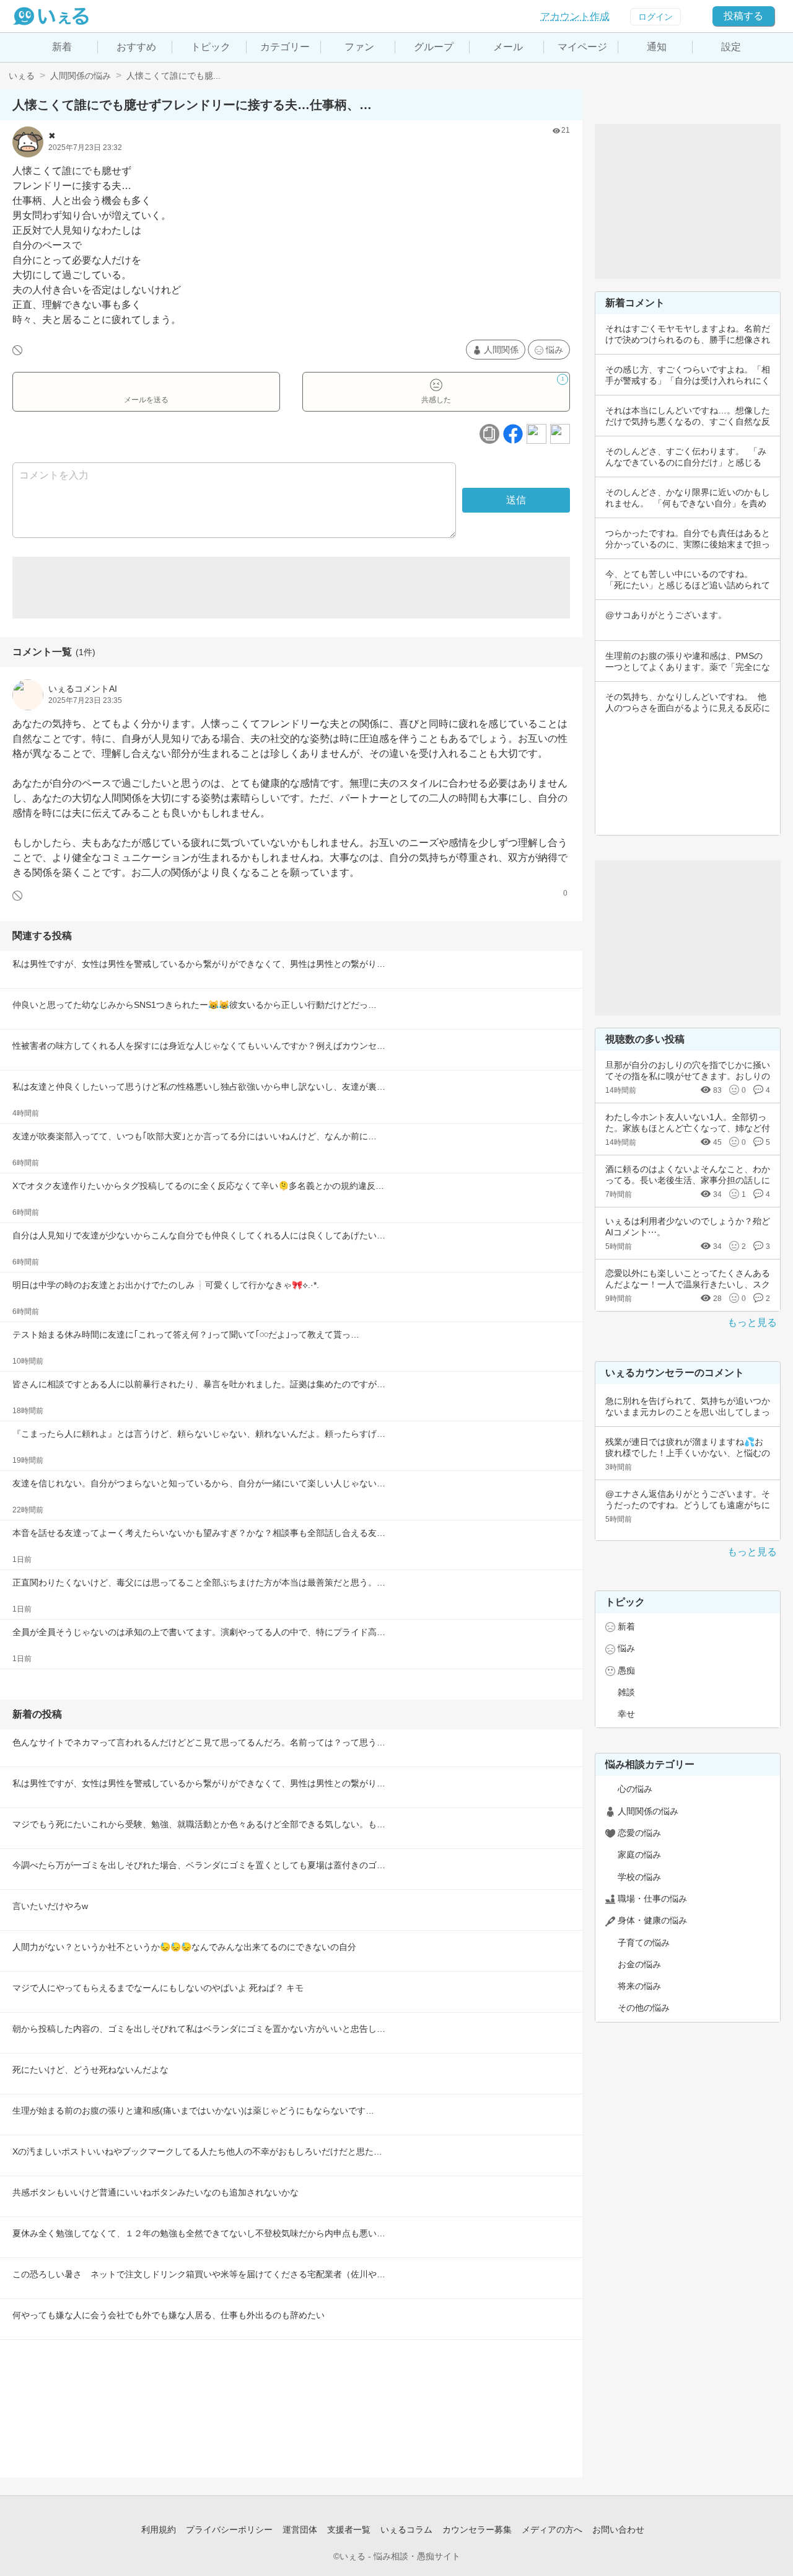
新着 (62, 47)
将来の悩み (639, 1986)
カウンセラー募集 (477, 2530)
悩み (554, 350)
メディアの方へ (552, 2530)
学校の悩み (639, 1877)
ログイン (655, 17)
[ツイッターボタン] (537, 434)
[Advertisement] (291, 588)
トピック (211, 47)
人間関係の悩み (81, 76)
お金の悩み (639, 1964)
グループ (434, 47)
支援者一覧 (349, 2530)
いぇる (22, 76)
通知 (657, 47)
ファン (359, 47)
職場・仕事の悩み (652, 1899)
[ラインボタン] (560, 434)
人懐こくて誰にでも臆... (173, 76)
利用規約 (159, 2530)
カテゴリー (285, 47)
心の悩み (635, 1789)
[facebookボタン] (513, 434)
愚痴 (626, 1670)
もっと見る (752, 1322)
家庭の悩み (639, 1855)
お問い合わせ (618, 2530)
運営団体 (300, 2530)
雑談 (626, 1692)
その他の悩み (644, 2008)
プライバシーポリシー (229, 2530)
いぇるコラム (406, 2530)
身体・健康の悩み (652, 1920)
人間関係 (501, 350)
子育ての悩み (644, 1943)
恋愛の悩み (639, 1833)
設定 (731, 47)
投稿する (743, 16)
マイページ (582, 47)
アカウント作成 (575, 16)
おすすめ (136, 47)
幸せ (626, 1714)
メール (508, 47)
